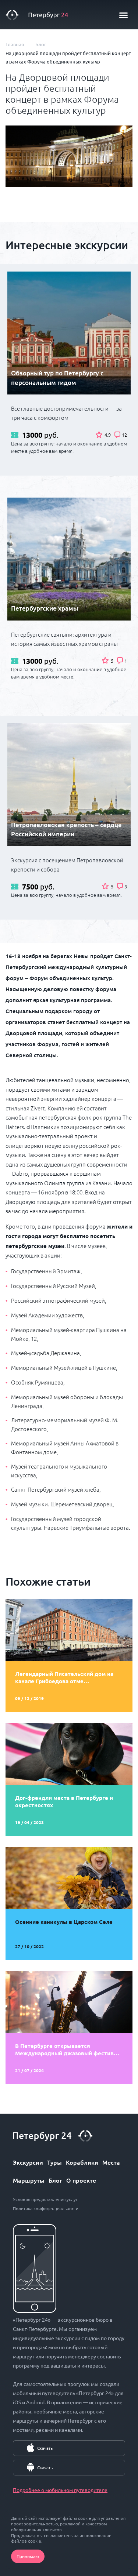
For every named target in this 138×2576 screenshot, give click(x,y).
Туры (54, 2162)
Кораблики (82, 2162)
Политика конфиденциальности (46, 2208)
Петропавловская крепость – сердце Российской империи (66, 829)
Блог (55, 2180)
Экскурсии (28, 2162)
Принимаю (28, 2556)
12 (124, 435)
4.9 (108, 435)
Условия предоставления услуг (45, 2199)
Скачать (45, 2448)
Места (111, 2162)
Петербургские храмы (45, 608)
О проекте (81, 2180)
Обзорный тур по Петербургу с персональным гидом (57, 378)
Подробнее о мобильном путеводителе (60, 2490)
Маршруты (29, 2180)
